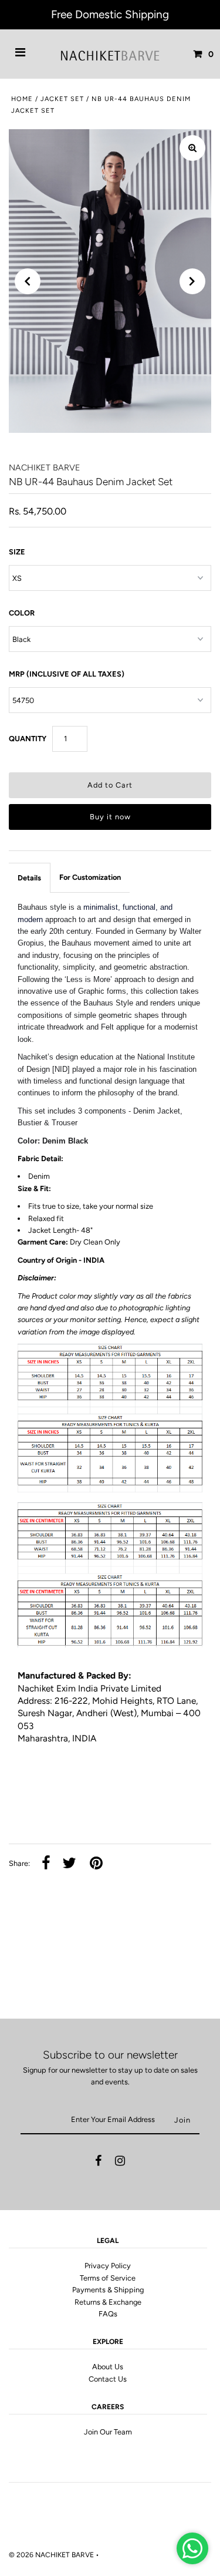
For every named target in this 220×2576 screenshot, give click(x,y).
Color (22, 613)
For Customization (90, 877)
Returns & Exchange (108, 2302)
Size (17, 552)
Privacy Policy (108, 2266)
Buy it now (110, 817)
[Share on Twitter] (69, 1864)
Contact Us (108, 2379)
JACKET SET (62, 99)
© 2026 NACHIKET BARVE (51, 2555)
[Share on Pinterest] (96, 1864)
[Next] (192, 281)
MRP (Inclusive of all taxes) (67, 674)
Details (29, 878)
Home (22, 99)
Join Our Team (108, 2432)
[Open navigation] (21, 54)
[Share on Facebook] (46, 1864)
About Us (108, 2367)
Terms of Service (108, 2278)
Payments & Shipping (108, 2290)
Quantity (28, 739)
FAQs (108, 2314)
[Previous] (28, 281)
